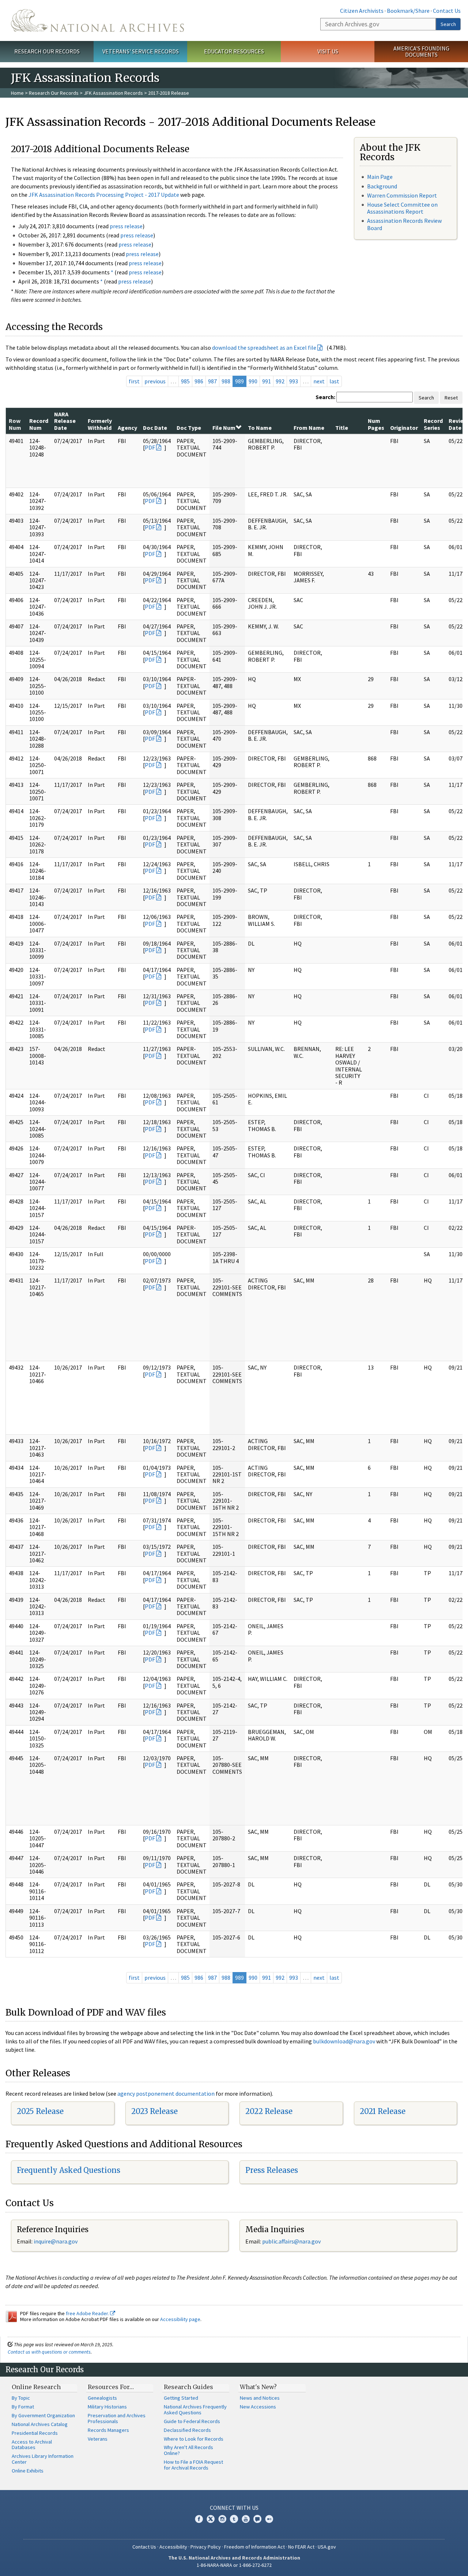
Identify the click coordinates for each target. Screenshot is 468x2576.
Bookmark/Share (408, 11)
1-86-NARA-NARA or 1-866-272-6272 (234, 2565)
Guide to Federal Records (192, 2421)
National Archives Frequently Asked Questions (195, 2410)
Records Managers (108, 2430)
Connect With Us (234, 2508)
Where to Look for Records (194, 2439)
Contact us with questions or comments (49, 2352)
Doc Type (189, 428)
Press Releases (272, 2170)
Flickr (269, 2519)
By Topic (21, 2398)
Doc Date (155, 428)
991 (267, 381)
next (319, 381)
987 (212, 381)
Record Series (433, 424)
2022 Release (269, 2111)
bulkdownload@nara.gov (344, 2041)
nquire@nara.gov (56, 2241)
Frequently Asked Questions (69, 2170)
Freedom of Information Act (254, 2547)
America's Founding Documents (421, 51)
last (334, 381)
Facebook (199, 2519)
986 (199, 381)
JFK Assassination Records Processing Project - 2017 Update (104, 195)
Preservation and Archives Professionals (117, 2418)
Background (382, 186)
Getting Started (181, 2398)
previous (155, 381)
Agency (127, 428)
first (134, 381)
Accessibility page (180, 2319)
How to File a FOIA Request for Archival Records (193, 2465)
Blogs (257, 2519)
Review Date (458, 424)
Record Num (39, 424)
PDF (150, 447)
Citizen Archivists (362, 11)
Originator (404, 428)
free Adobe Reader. (88, 2313)
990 (253, 381)
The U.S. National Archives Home (97, 20)
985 (185, 381)
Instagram (222, 2519)
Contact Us (447, 11)
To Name (260, 428)
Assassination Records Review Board (404, 224)
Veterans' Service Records (141, 51)
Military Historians (107, 2407)
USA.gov (327, 2547)
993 (294, 381)
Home (17, 93)
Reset (451, 398)
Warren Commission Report (402, 195)
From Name (309, 428)
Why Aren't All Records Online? (188, 2450)
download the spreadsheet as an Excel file (264, 348)
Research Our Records (47, 51)
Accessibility (173, 2547)
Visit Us (328, 51)
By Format (23, 2407)
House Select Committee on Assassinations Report (402, 208)
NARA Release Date (65, 421)
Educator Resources (234, 51)
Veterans (98, 2439)
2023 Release (154, 2111)
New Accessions (258, 2407)
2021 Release (383, 2111)
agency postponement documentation (166, 2094)
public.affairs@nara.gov (291, 2241)
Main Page (380, 177)
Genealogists (102, 2398)
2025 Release (40, 2111)
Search (448, 24)
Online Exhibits (28, 2471)
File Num (224, 428)
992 (280, 381)
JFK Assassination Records (113, 93)
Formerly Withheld (100, 424)
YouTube (246, 2519)
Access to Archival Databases (32, 2445)
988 (226, 381)
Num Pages (376, 424)
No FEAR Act (301, 2547)
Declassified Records (187, 2430)
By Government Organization (43, 2415)
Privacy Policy (206, 2547)
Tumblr (234, 2519)
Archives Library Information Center (43, 2459)
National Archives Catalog (40, 2424)
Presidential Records (35, 2433)
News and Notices (260, 2398)
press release (126, 226)
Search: (325, 397)
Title (342, 428)
